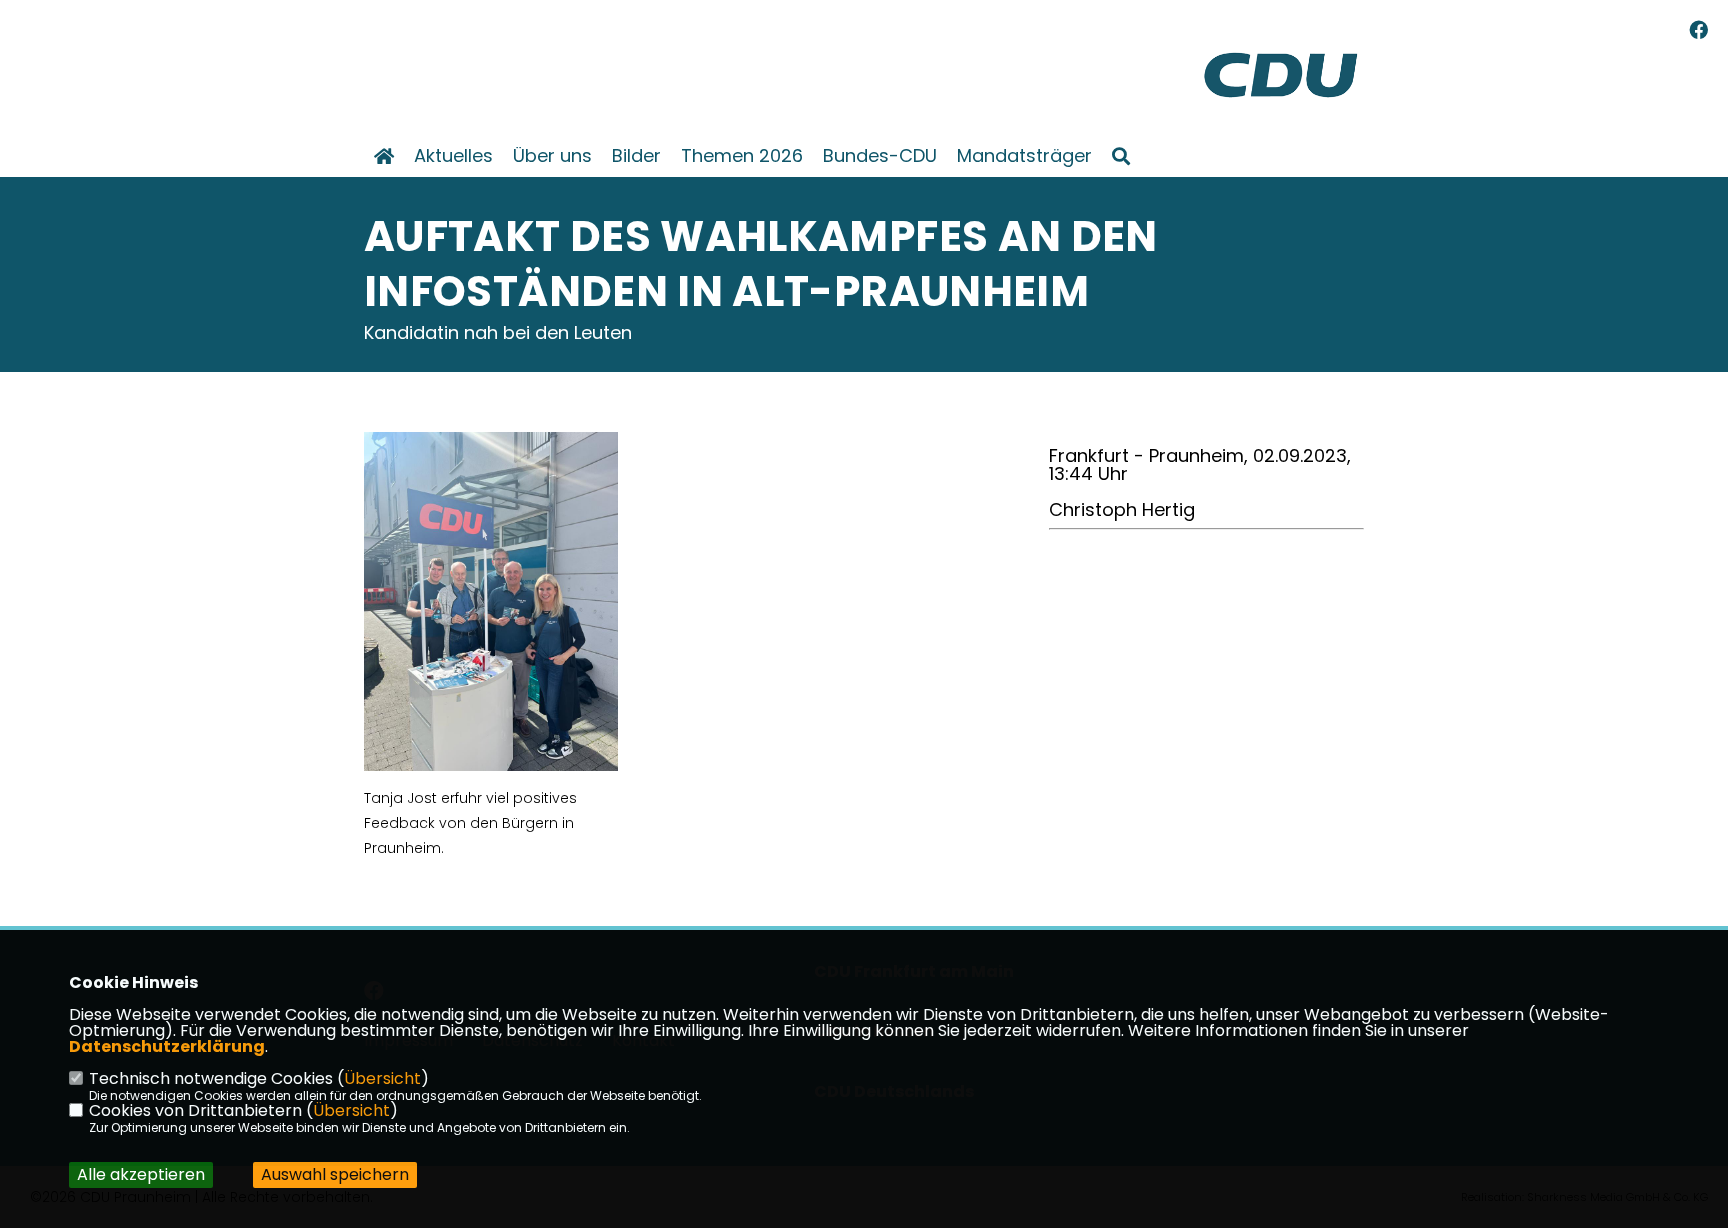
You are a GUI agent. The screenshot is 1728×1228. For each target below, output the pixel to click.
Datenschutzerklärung (167, 1046)
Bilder (636, 156)
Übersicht (382, 1078)
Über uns (552, 156)
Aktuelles (453, 156)
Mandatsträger (1024, 156)
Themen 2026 (742, 156)
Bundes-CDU (880, 156)
